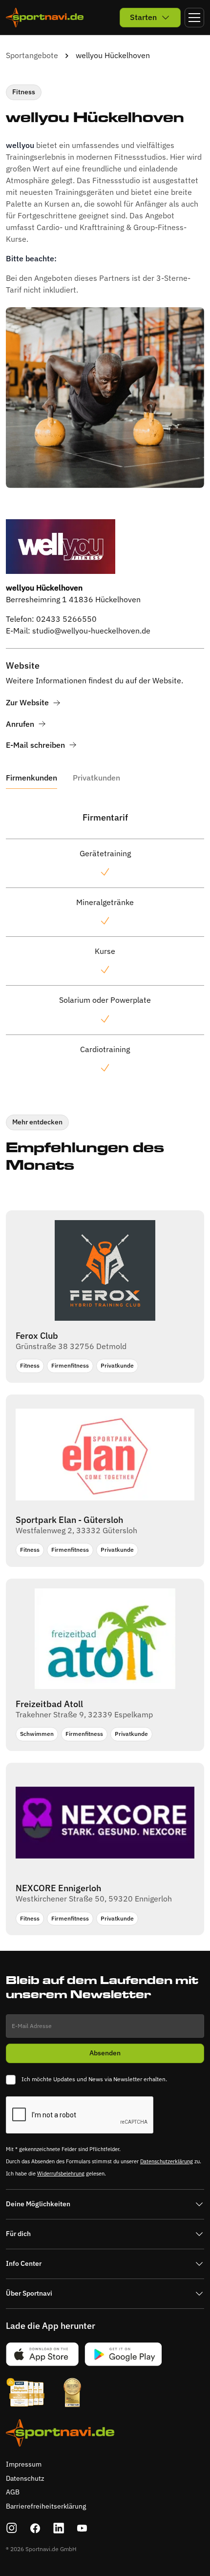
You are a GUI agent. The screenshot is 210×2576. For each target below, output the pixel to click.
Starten (143, 17)
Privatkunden (96, 778)
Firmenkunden (31, 778)
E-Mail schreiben (35, 745)
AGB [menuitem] (13, 2492)
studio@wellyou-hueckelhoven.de (91, 631)
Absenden (105, 2053)
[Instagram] (12, 2528)
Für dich (18, 2234)
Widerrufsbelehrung (61, 2174)
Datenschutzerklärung (167, 2161)
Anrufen (20, 724)
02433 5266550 (66, 619)
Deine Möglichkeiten (38, 2204)
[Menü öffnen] (194, 18)
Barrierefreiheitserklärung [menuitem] (46, 2506)
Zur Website (27, 703)
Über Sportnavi (29, 2293)
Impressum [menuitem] (24, 2464)
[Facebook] (35, 2528)
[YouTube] (82, 2528)
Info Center (24, 2263)
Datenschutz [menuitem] (25, 2478)
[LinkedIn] (59, 2528)
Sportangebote (32, 55)
